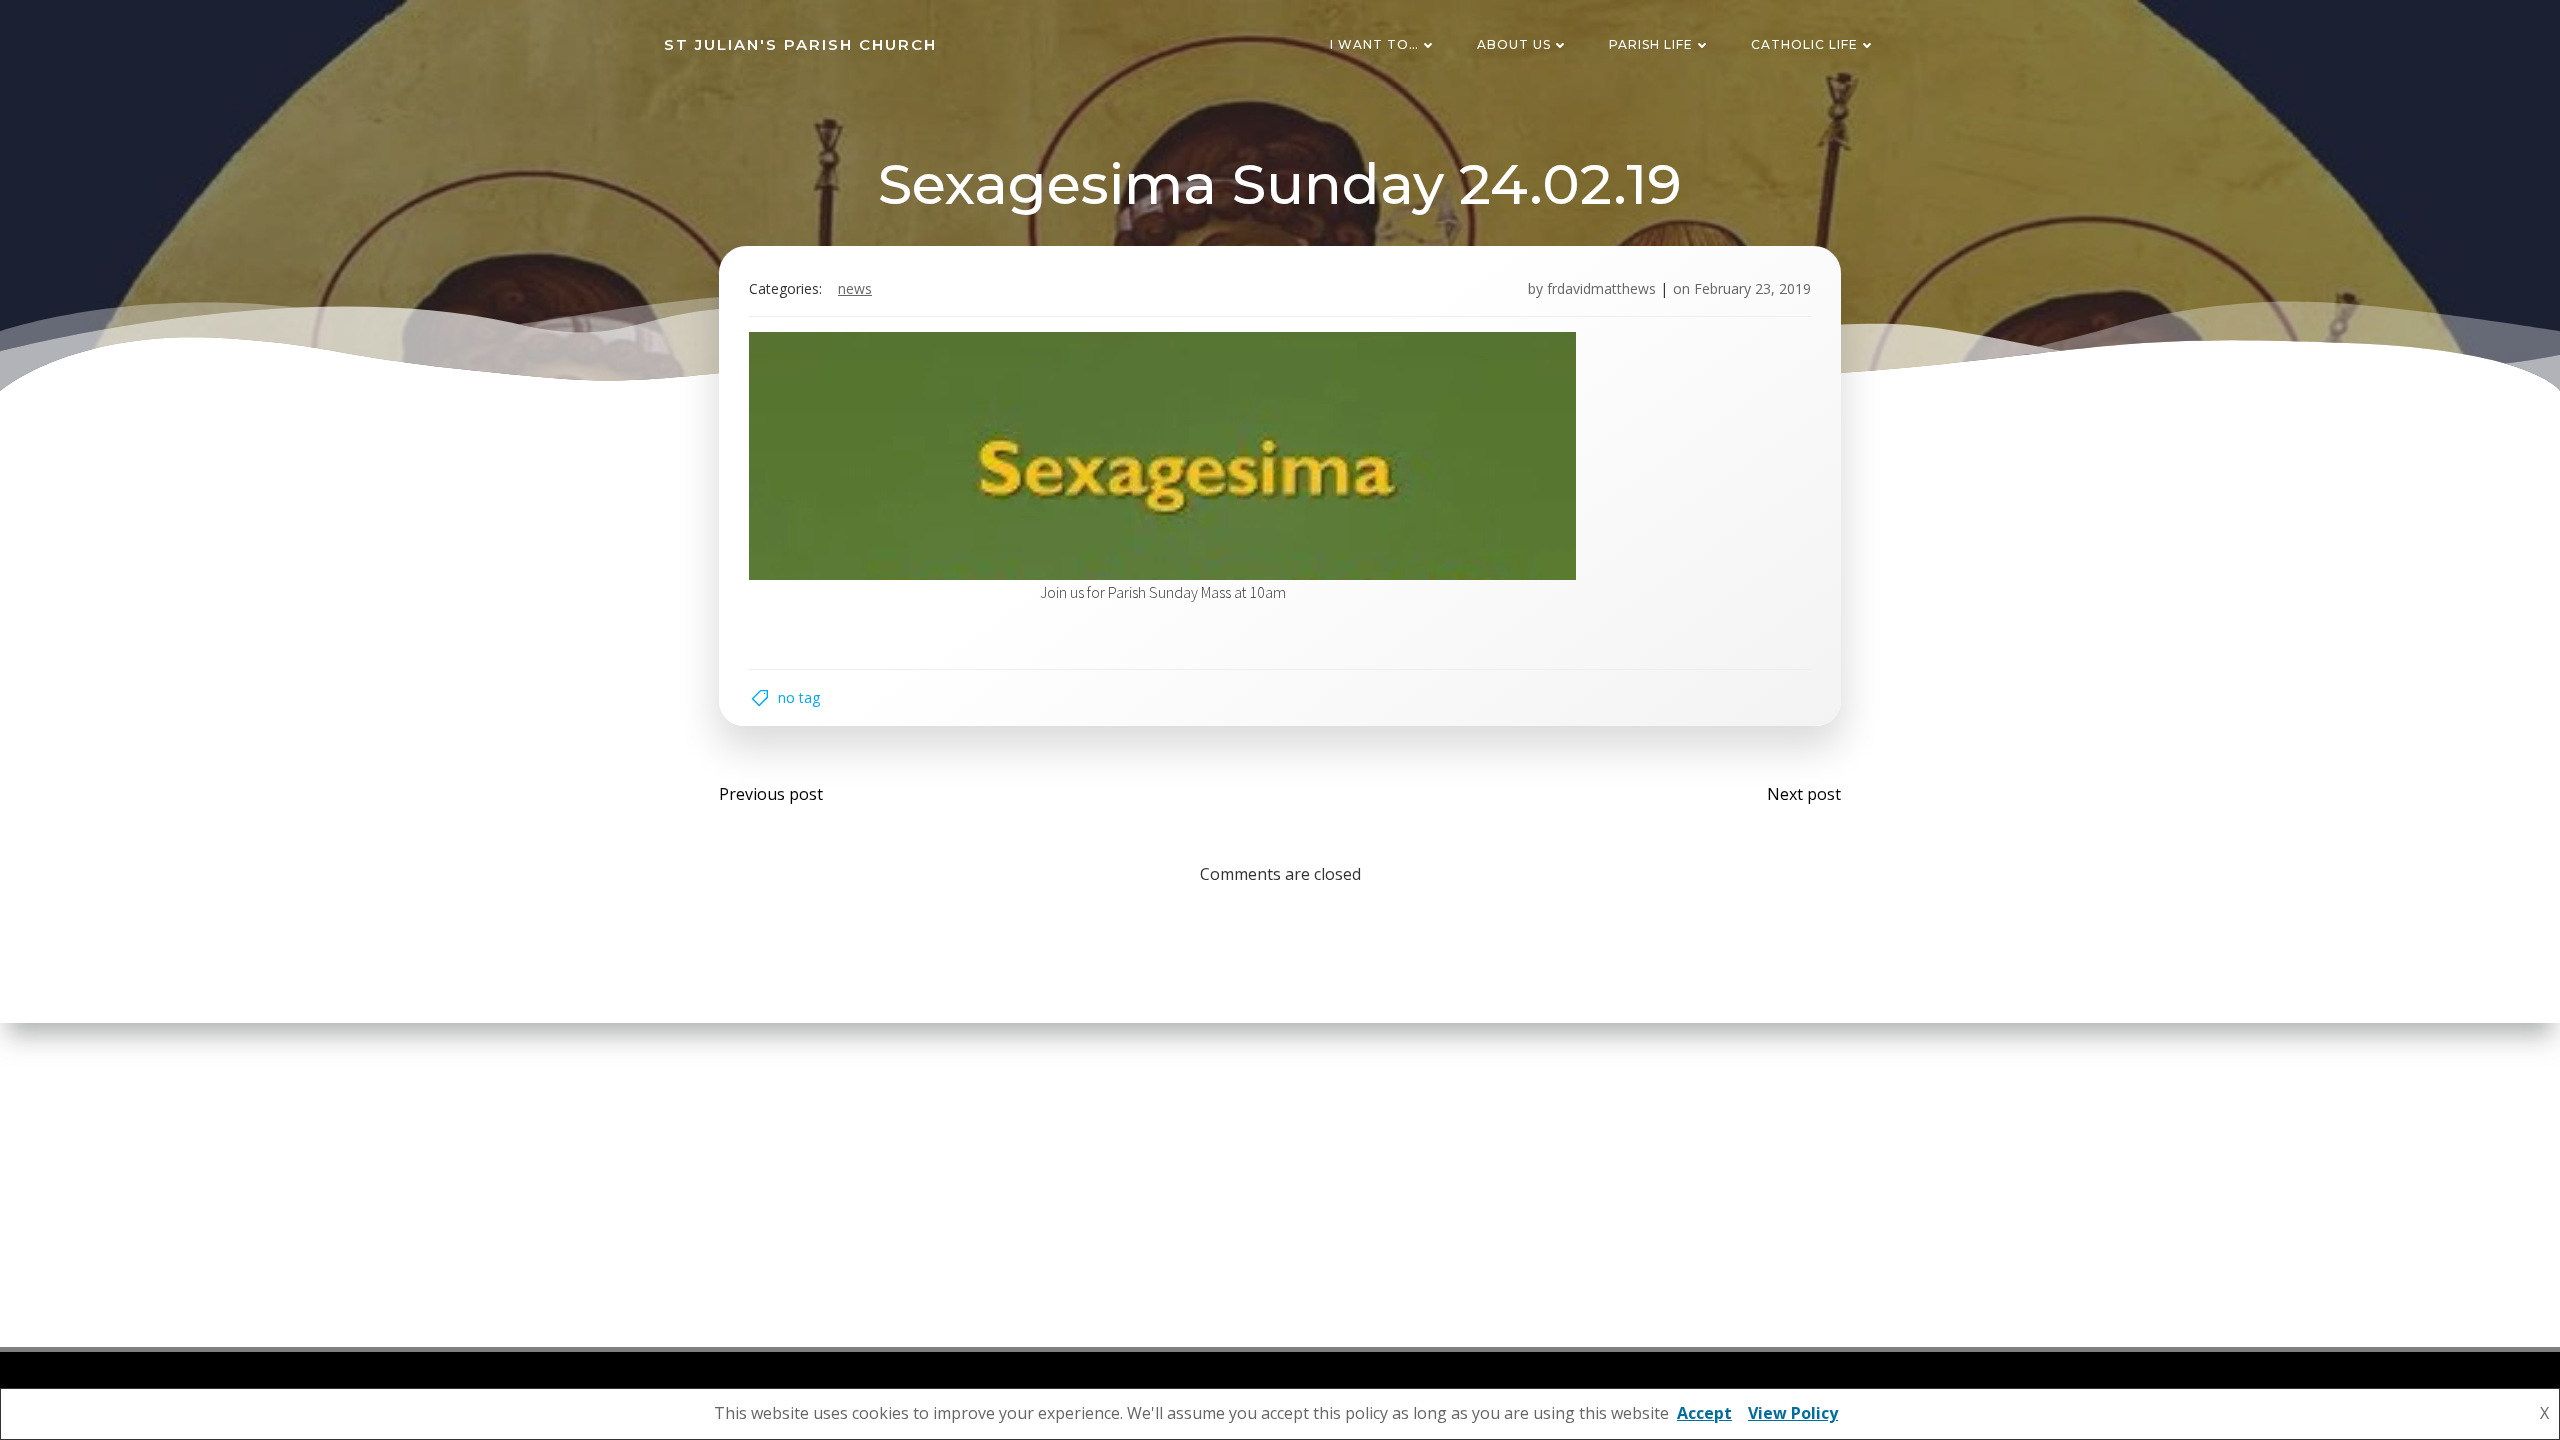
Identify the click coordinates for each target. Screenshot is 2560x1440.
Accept (1704, 1413)
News (855, 288)
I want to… (1374, 44)
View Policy (1793, 1413)
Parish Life (1651, 44)
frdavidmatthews (1601, 288)
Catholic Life (1804, 44)
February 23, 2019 (1752, 288)
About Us (1514, 44)
